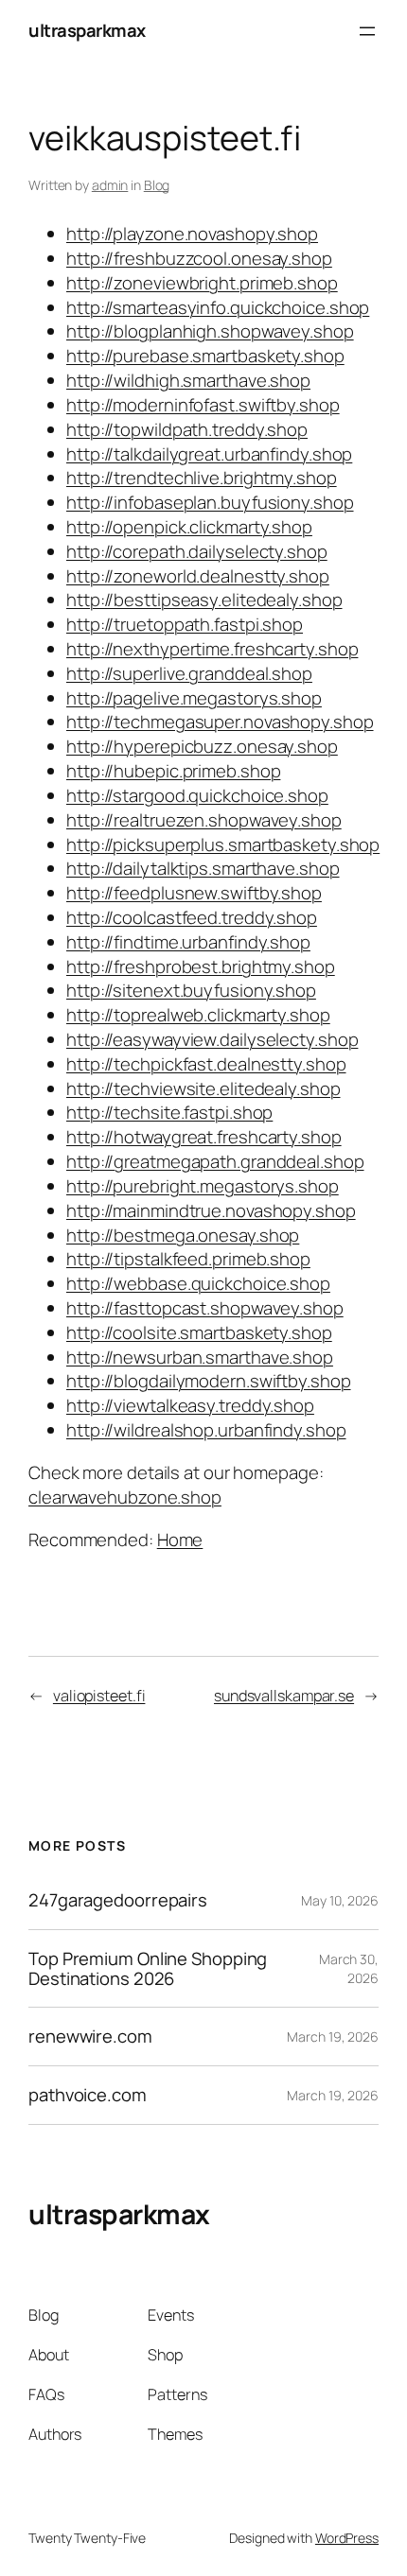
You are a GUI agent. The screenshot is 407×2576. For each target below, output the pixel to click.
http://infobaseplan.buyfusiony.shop (210, 502)
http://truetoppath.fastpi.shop (185, 624)
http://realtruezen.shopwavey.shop (204, 820)
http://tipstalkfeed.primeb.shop (188, 1259)
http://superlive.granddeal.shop (189, 673)
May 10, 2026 (340, 1900)
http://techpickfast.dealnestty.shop (206, 1064)
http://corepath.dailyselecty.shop (197, 551)
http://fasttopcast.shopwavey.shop (205, 1308)
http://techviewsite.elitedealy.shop (203, 1088)
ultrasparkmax (87, 30)
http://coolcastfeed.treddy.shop (192, 917)
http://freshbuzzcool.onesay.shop (199, 258)
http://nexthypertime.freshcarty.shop (212, 649)
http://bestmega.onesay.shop (183, 1235)
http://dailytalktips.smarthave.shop (203, 868)
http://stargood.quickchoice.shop (197, 795)
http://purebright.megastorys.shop (203, 1186)
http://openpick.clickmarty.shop (189, 527)
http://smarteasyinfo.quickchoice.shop (218, 307)
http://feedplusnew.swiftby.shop (194, 893)
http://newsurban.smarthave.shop (200, 1357)
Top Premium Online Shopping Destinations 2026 (148, 1968)
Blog (157, 185)
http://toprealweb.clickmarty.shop (198, 1015)
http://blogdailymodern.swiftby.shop (209, 1381)
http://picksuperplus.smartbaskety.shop (223, 844)
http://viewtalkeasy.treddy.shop (190, 1405)
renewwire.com (90, 2036)
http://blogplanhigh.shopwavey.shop (210, 331)
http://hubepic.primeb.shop (173, 771)
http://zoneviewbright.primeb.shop (202, 283)
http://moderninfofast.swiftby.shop (203, 405)
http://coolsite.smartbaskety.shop (199, 1332)
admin (110, 185)
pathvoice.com (88, 2095)
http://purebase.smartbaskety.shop (205, 356)
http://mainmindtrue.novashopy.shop (211, 1210)
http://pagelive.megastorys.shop (194, 698)
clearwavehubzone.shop (125, 1497)
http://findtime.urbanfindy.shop (188, 942)
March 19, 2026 (333, 2036)
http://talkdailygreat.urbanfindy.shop (209, 454)
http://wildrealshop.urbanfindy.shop (206, 1430)
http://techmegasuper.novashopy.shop (220, 722)
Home (180, 1540)
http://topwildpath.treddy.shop (187, 429)
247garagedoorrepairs (118, 1900)
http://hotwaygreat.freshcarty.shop (204, 1137)
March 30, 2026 (349, 1968)
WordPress (347, 2538)
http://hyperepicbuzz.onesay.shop (202, 746)
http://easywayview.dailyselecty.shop (212, 1039)
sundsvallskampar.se (284, 1696)
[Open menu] (367, 31)
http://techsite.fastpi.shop (169, 1112)
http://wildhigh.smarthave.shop (188, 380)
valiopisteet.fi (99, 1696)
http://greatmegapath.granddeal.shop (215, 1161)
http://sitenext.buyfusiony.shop (191, 990)
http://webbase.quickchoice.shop (198, 1283)
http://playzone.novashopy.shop (192, 234)
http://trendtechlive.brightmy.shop (202, 478)
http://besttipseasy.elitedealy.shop (204, 600)
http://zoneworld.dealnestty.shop (198, 576)
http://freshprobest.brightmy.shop (201, 966)
